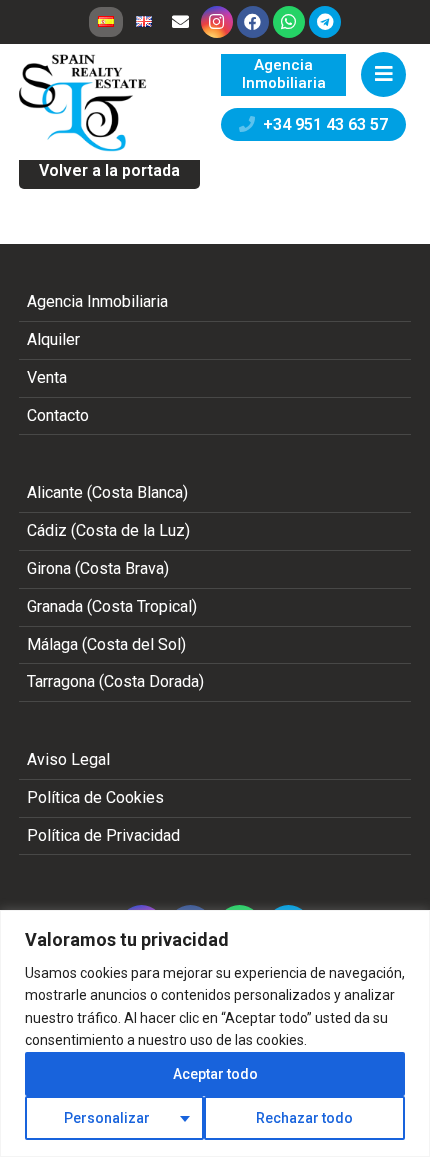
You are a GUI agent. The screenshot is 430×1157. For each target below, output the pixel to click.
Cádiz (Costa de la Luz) (108, 530)
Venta (47, 377)
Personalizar (107, 1118)
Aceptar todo (215, 1074)
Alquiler (53, 339)
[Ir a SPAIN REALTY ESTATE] (84, 103)
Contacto (58, 415)
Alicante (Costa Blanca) (107, 492)
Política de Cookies (95, 797)
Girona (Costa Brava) (98, 568)
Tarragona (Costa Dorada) (115, 681)
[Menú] (383, 74)
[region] (215, 1033)
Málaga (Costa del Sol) (106, 644)
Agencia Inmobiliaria (97, 301)
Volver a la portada (109, 170)
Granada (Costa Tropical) (112, 606)
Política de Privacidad (103, 835)
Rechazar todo (304, 1118)
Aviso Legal (68, 759)
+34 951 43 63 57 (321, 124)
